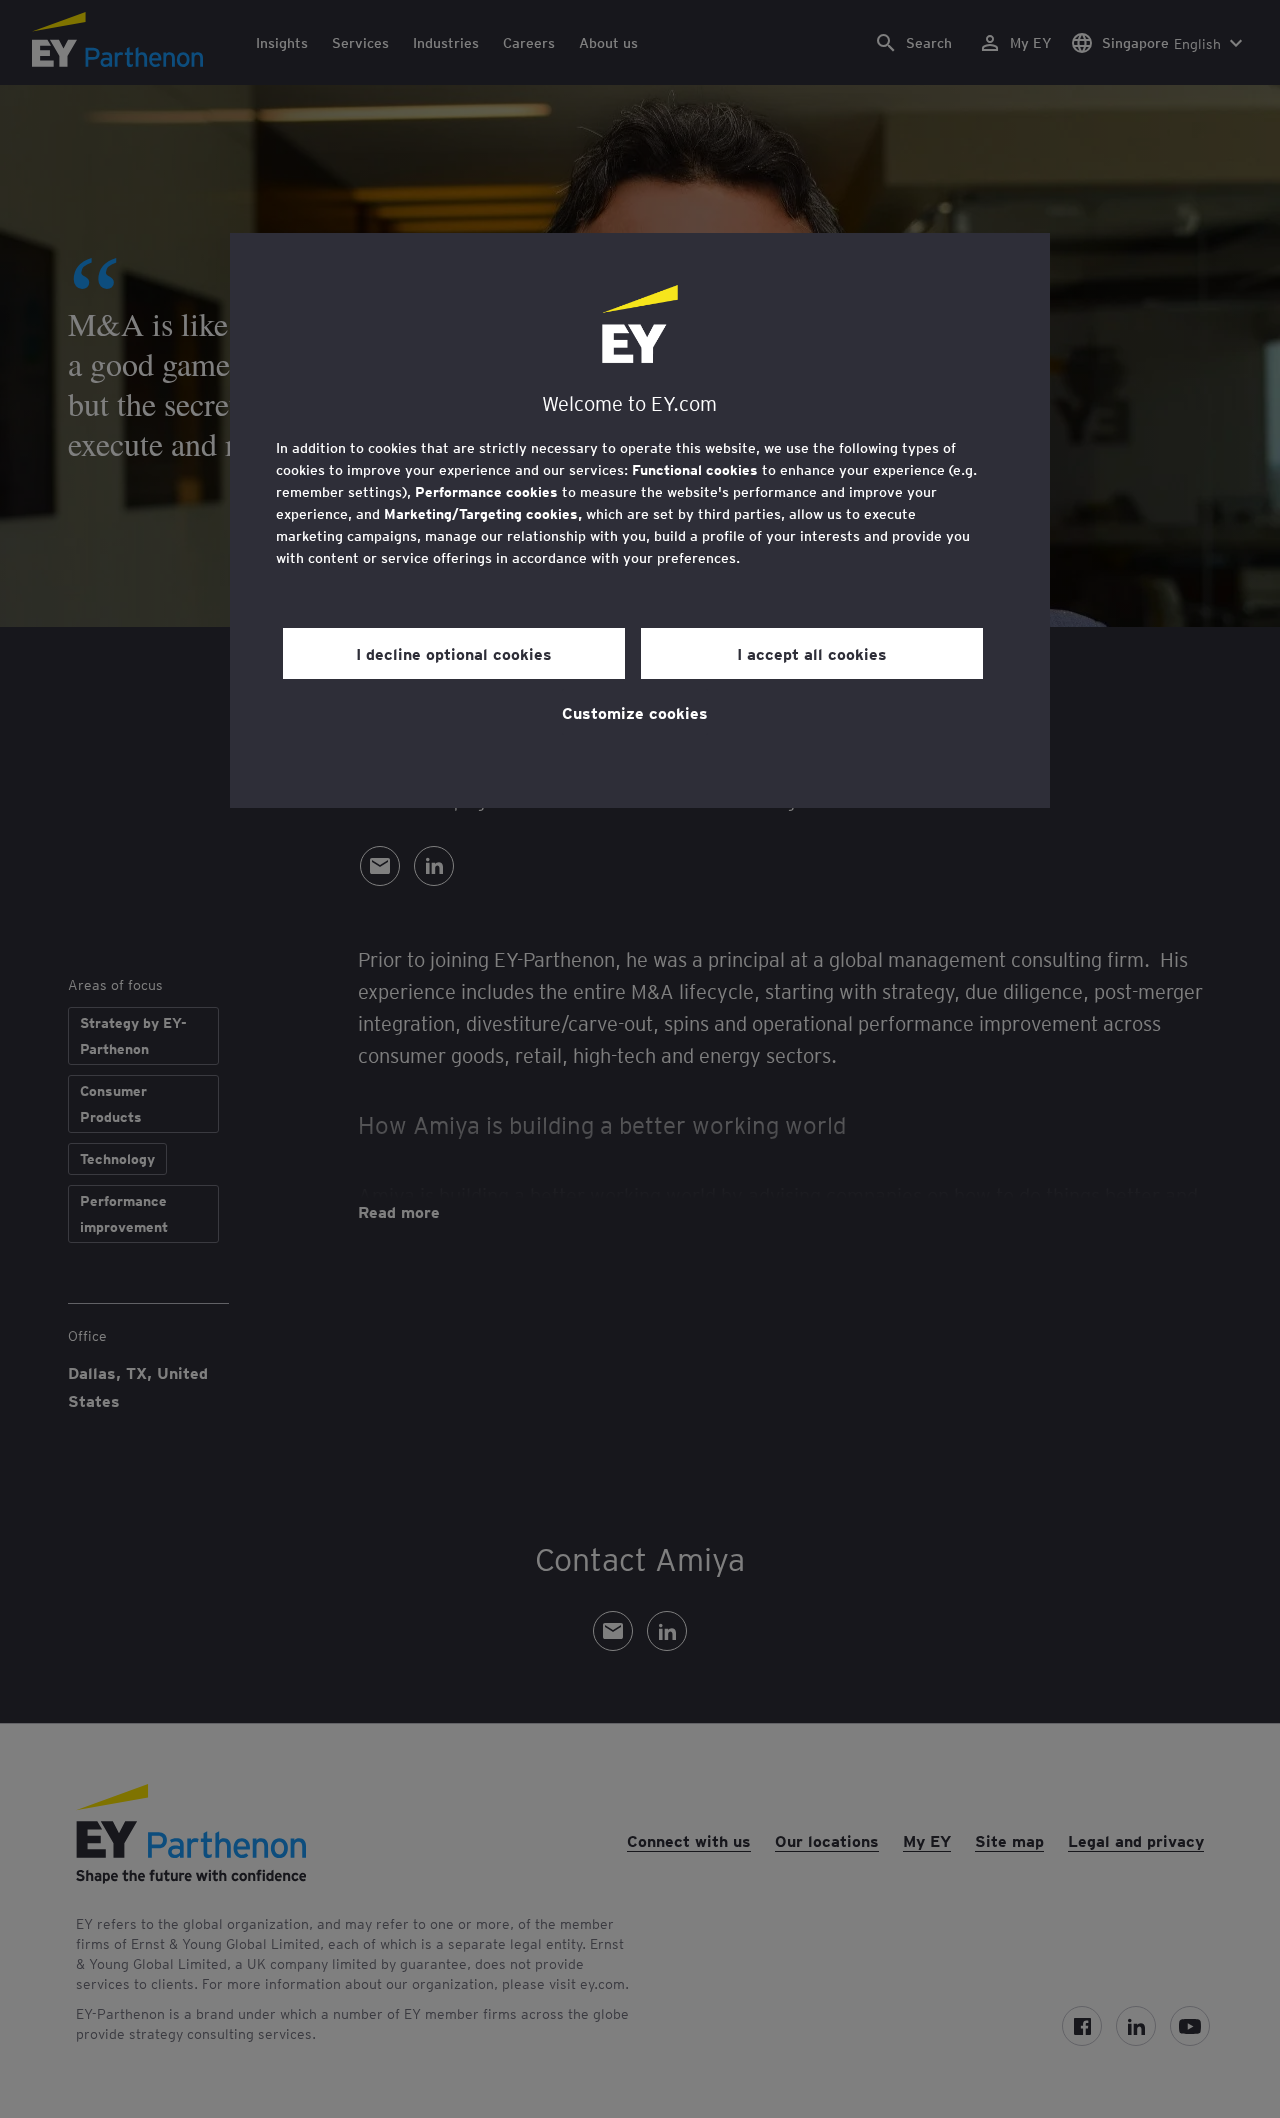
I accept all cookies (812, 653)
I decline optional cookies (454, 653)
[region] (640, 520)
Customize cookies (635, 712)
